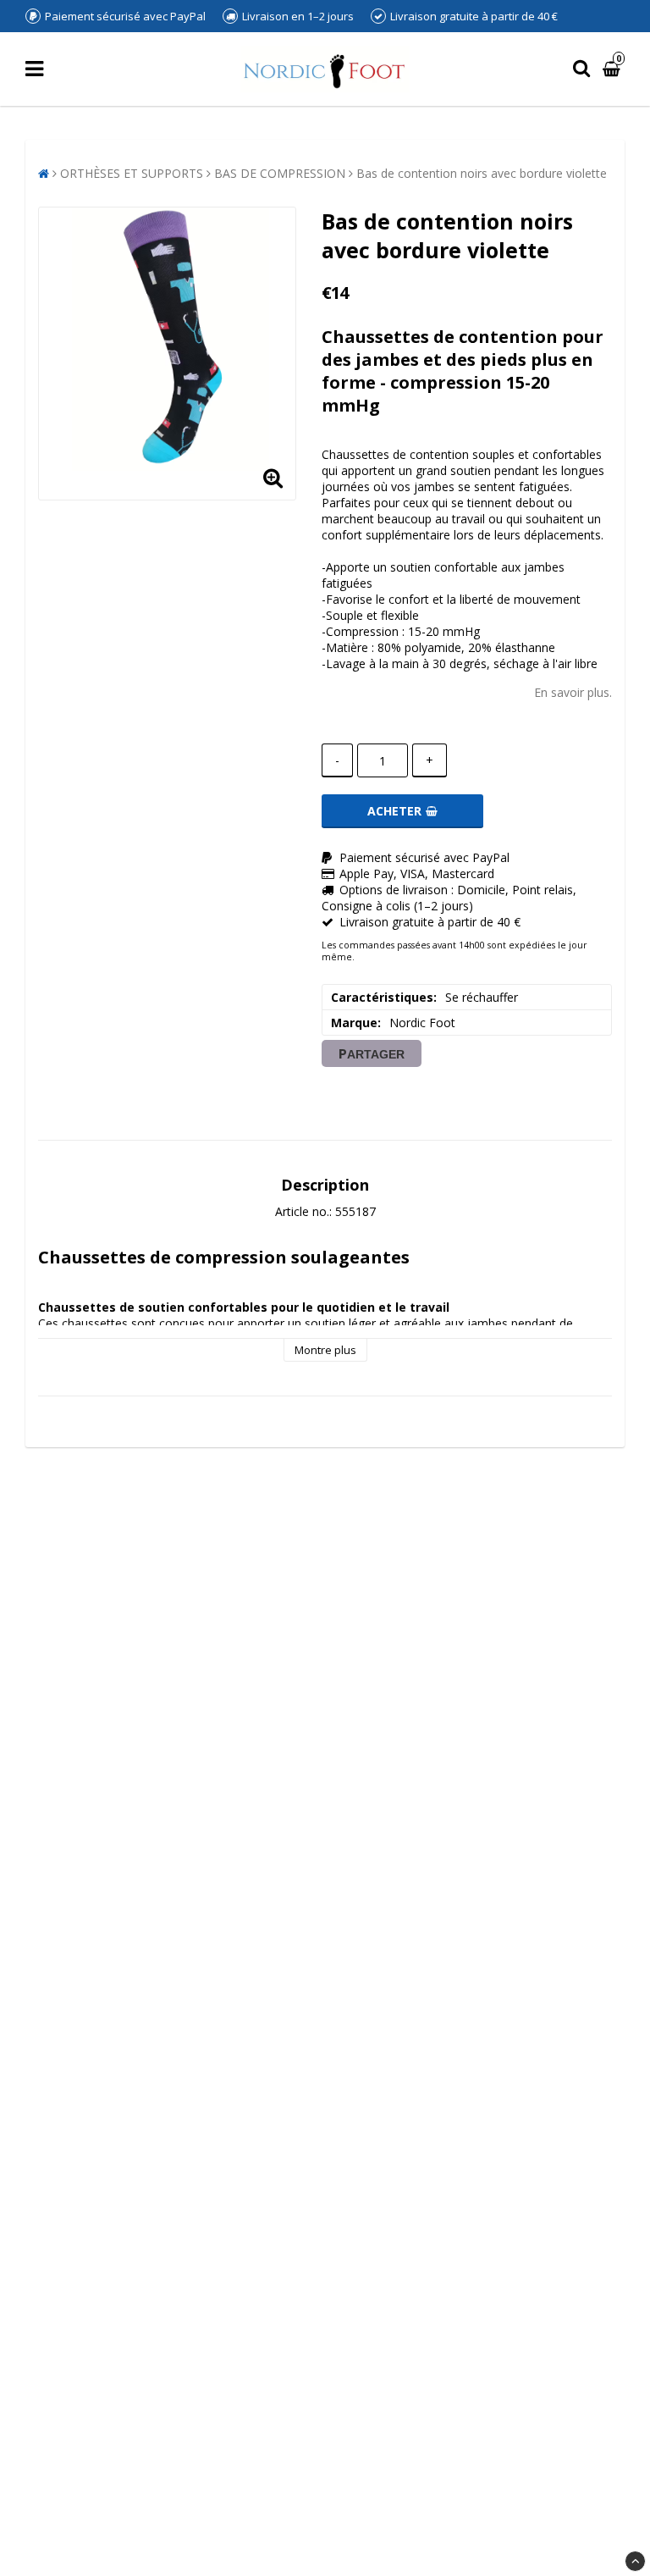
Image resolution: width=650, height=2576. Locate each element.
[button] (614, 69)
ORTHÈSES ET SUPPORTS (132, 173)
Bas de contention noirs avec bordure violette (482, 173)
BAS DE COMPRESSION (280, 173)
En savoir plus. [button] (573, 692)
